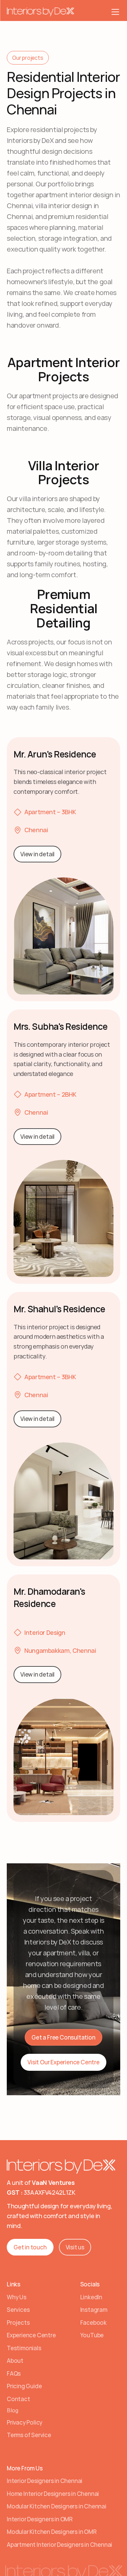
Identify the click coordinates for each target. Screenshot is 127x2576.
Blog (13, 2410)
